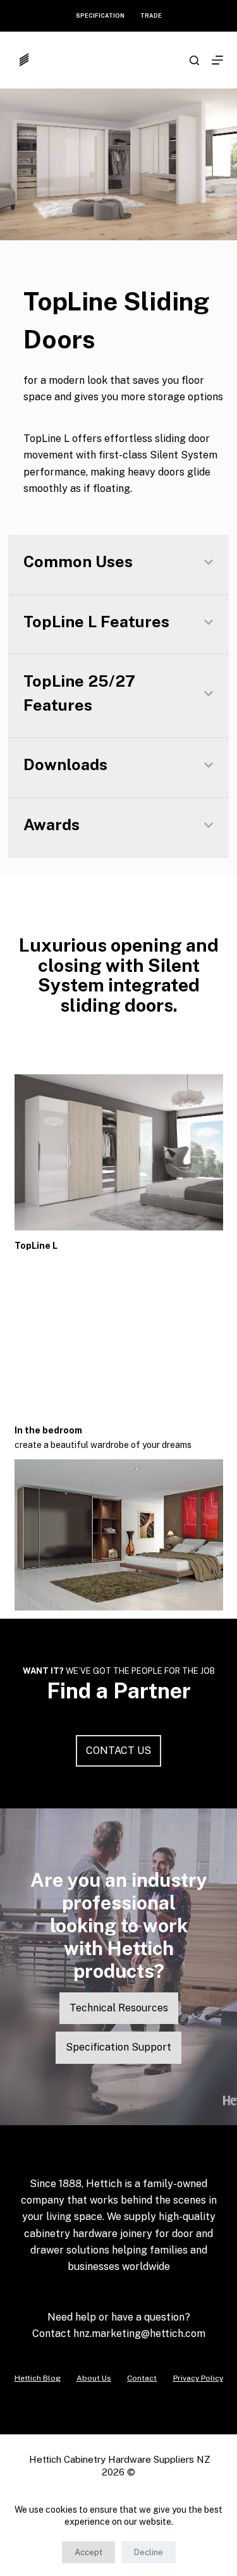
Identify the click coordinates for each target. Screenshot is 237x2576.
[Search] (194, 60)
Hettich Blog (38, 2378)
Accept (88, 2552)
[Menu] (217, 60)
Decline (149, 2552)
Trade (151, 15)
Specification (100, 15)
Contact (142, 2378)
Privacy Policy (198, 2378)
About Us (94, 2378)
